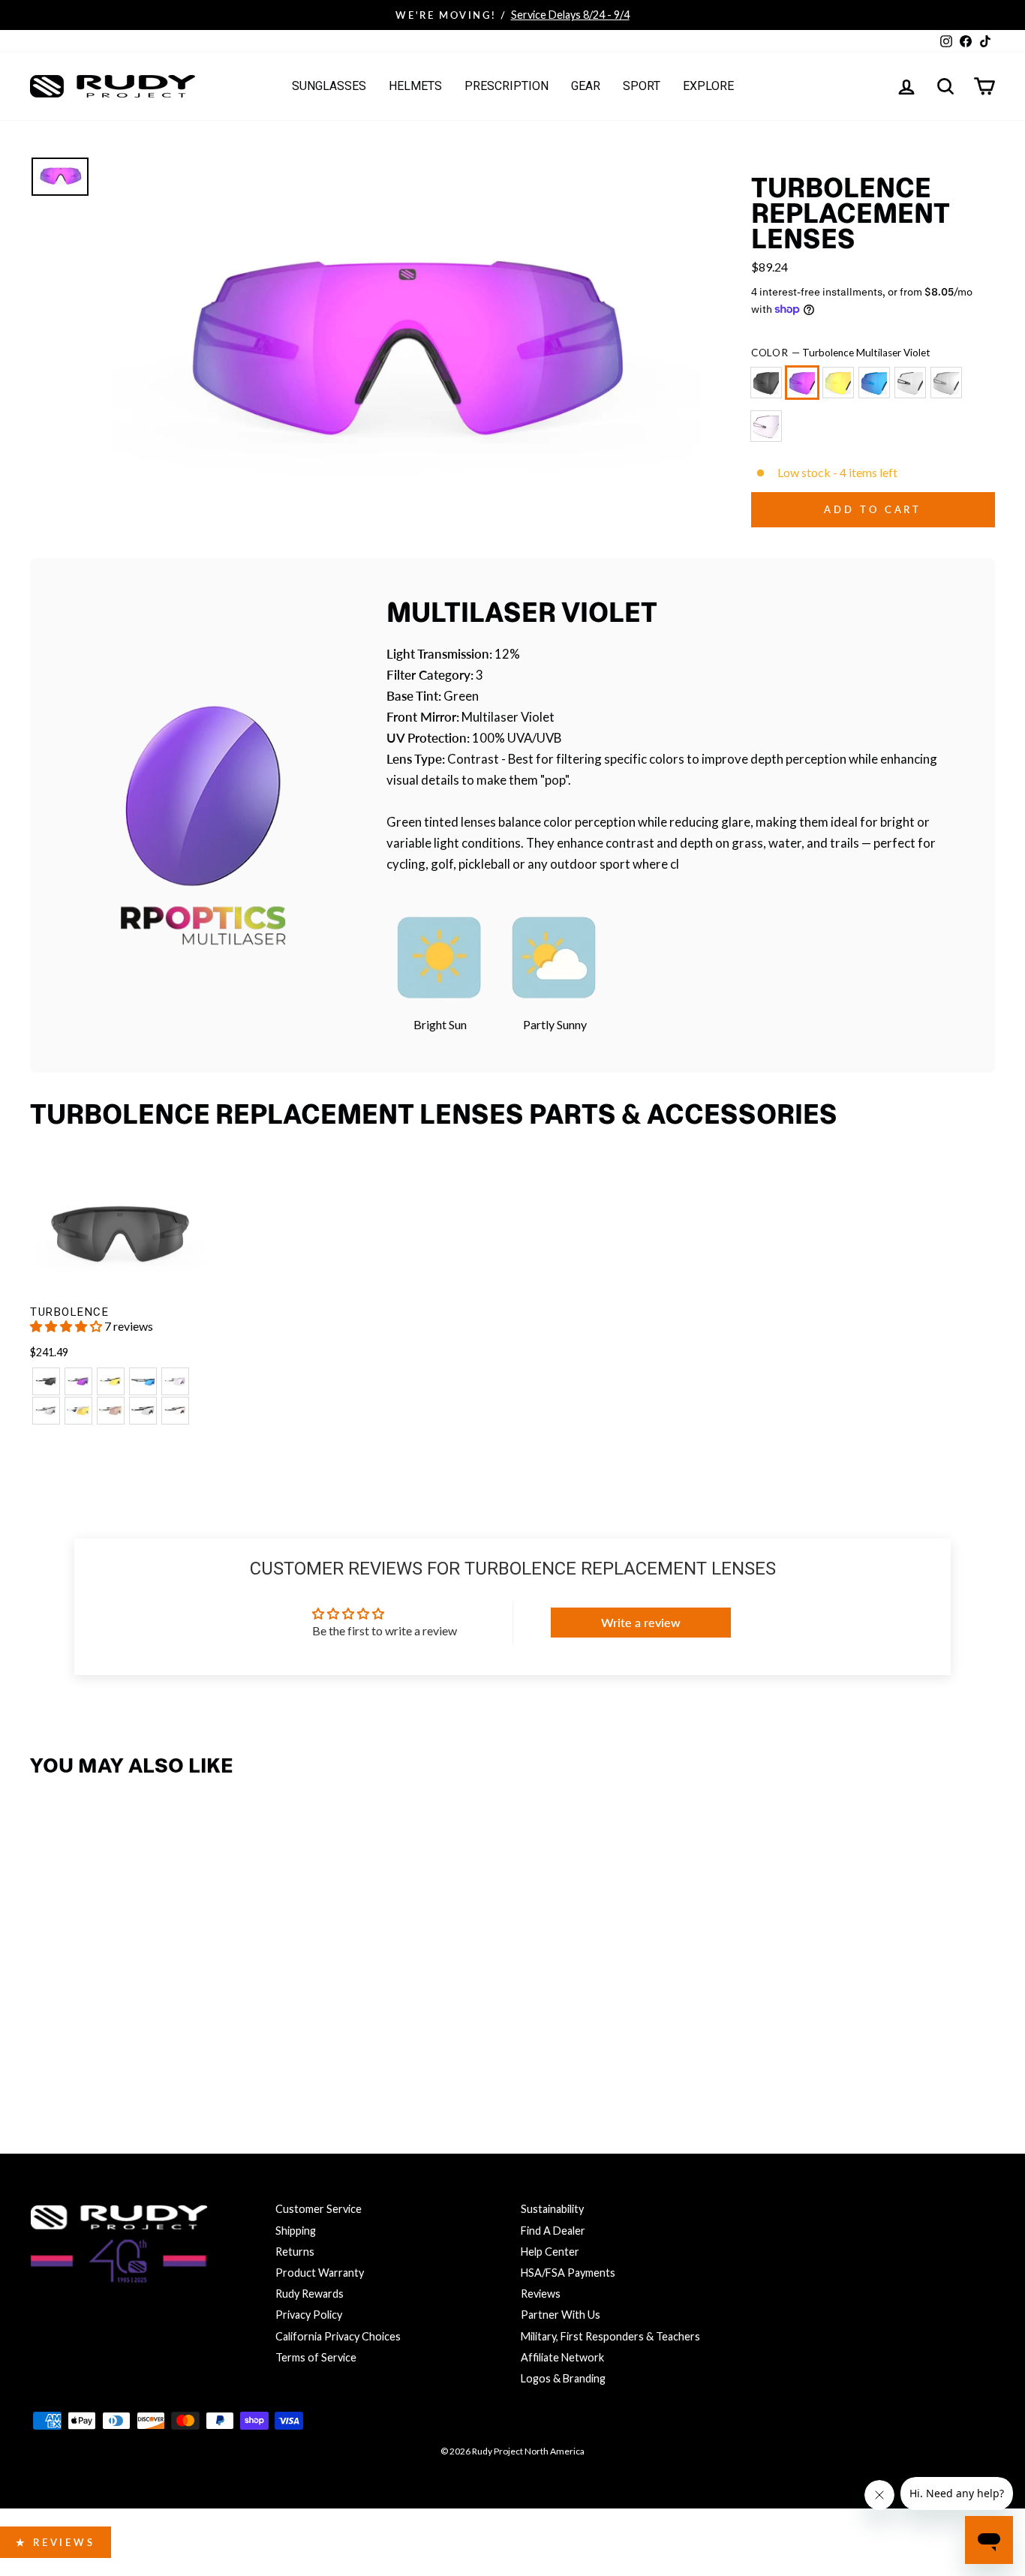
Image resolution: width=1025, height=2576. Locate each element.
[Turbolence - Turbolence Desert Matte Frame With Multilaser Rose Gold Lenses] (111, 1411)
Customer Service (319, 2209)
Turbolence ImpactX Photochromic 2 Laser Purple (766, 426)
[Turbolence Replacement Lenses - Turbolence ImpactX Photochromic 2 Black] (175, 2044)
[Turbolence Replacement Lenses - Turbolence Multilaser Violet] (78, 2044)
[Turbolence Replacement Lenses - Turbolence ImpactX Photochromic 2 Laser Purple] (240, 2044)
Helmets (415, 86)
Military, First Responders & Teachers (610, 2336)
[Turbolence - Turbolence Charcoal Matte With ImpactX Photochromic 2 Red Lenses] (175, 1411)
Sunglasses (329, 86)
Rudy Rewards (310, 2294)
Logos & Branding (563, 2378)
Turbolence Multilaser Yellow (838, 383)
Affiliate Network (562, 2357)
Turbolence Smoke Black (766, 383)
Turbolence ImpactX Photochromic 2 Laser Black (946, 383)
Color (841, 353)
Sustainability (552, 2209)
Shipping (296, 2231)
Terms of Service (316, 2357)
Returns (295, 2252)
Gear (586, 86)
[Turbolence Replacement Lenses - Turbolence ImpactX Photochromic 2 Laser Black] (207, 2044)
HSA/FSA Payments (568, 2273)
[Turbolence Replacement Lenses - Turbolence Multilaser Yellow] (111, 2044)
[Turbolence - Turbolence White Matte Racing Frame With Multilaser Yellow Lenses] (78, 1411)
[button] (67, 1326)
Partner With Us (561, 2315)
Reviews (541, 2294)
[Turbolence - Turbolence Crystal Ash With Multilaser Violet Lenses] (78, 1381)
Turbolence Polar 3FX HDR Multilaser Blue (874, 383)
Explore (708, 86)
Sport (642, 86)
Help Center (550, 2252)
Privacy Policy (309, 2315)
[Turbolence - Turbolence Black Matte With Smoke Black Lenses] (46, 1381)
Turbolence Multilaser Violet (802, 383)
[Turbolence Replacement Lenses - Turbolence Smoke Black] (46, 2044)
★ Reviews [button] (56, 2542)
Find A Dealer (553, 2231)
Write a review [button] (641, 1622)
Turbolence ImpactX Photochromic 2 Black (910, 383)
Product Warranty (320, 2273)
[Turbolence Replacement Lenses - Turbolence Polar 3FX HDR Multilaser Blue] (143, 2044)
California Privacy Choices (338, 2336)
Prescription (506, 86)
